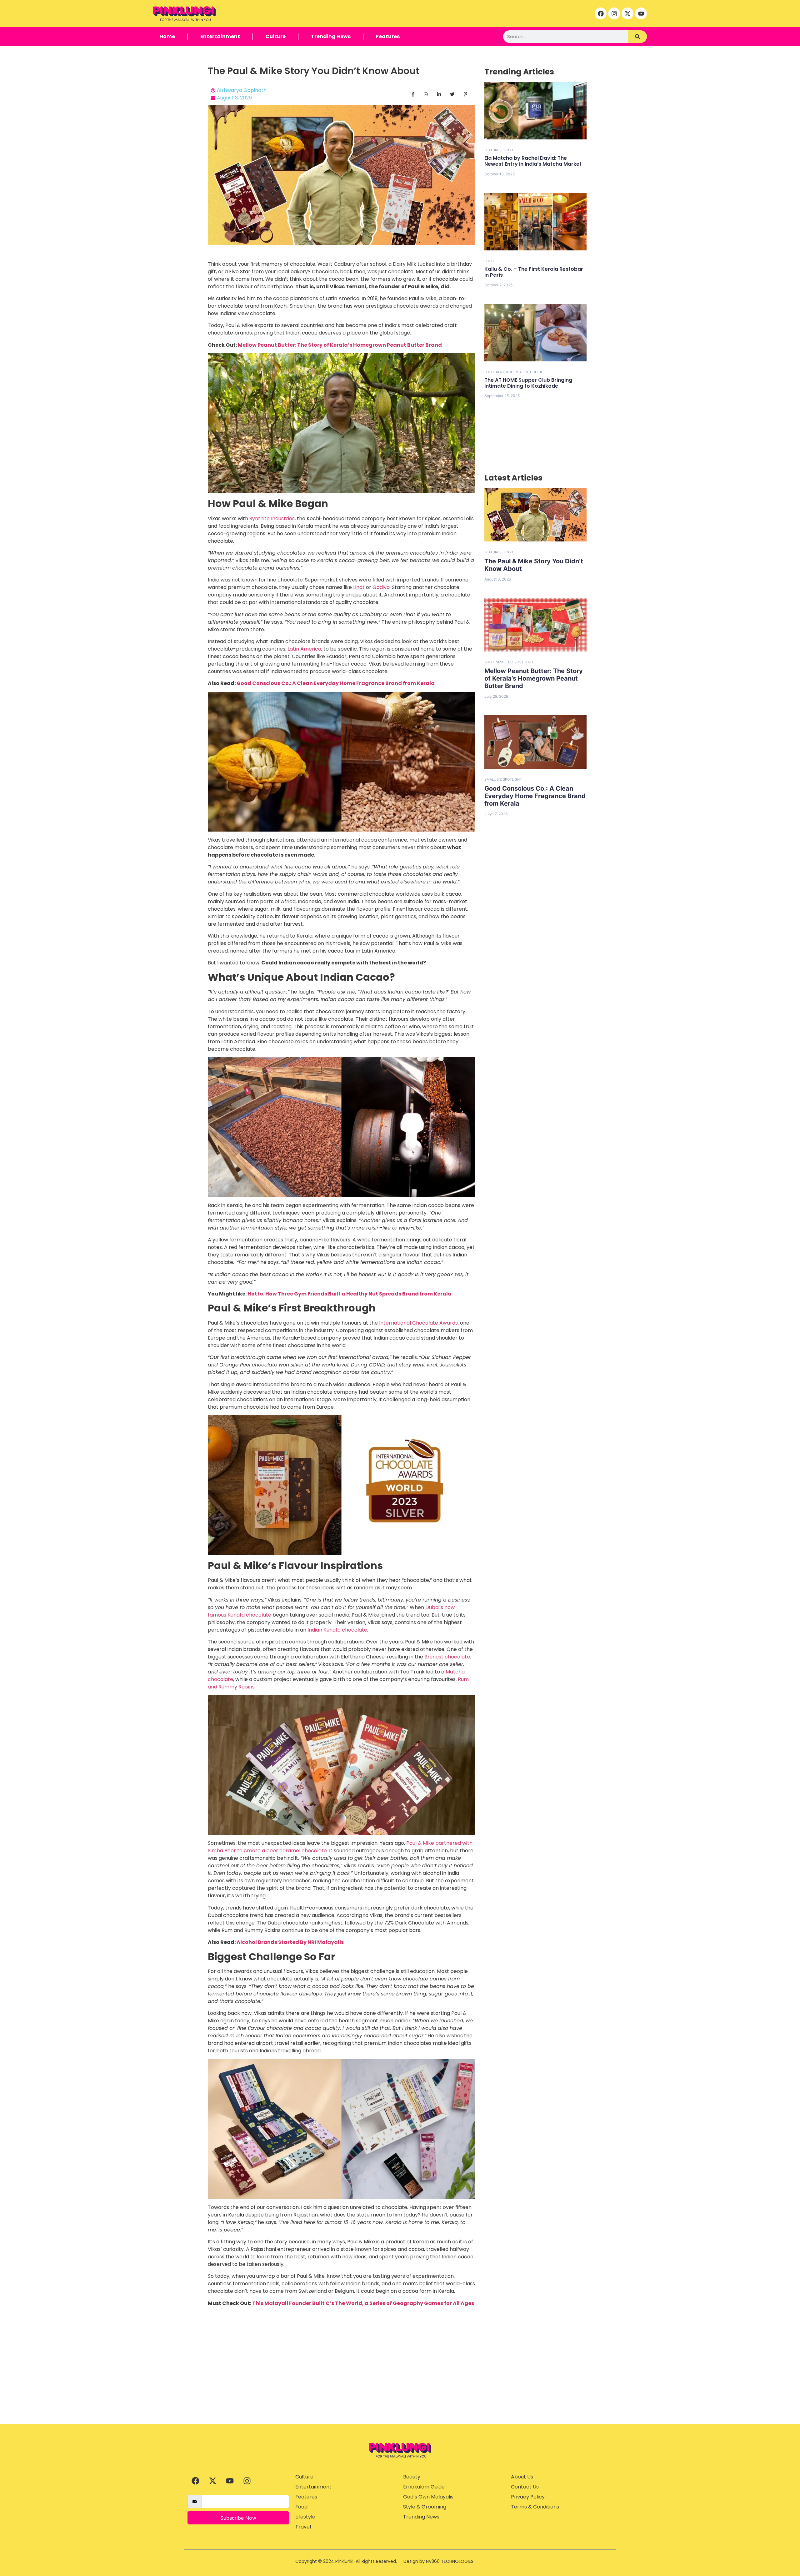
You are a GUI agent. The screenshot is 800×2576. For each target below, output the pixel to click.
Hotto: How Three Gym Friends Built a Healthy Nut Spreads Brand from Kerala (350, 1294)
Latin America (304, 649)
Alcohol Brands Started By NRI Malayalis (290, 1942)
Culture (275, 36)
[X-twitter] (627, 13)
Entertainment (220, 36)
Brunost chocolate (447, 1657)
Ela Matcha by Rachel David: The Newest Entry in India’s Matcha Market (533, 161)
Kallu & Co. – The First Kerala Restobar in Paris (534, 272)
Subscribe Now (238, 2518)
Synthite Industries (272, 518)
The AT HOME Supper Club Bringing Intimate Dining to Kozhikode (528, 383)
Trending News (331, 36)
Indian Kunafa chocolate (337, 1630)
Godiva (381, 587)
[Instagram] (614, 13)
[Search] (637, 37)
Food (508, 150)
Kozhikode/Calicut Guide (520, 372)
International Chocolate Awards (418, 1323)
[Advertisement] (400, 2377)
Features (388, 36)
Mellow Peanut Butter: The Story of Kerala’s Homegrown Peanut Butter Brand (340, 345)
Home (167, 36)
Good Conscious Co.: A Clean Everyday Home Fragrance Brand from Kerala (336, 683)
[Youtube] (641, 13)
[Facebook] (601, 13)
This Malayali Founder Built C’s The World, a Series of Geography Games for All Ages (363, 2303)
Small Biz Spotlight (515, 662)
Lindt (359, 587)
